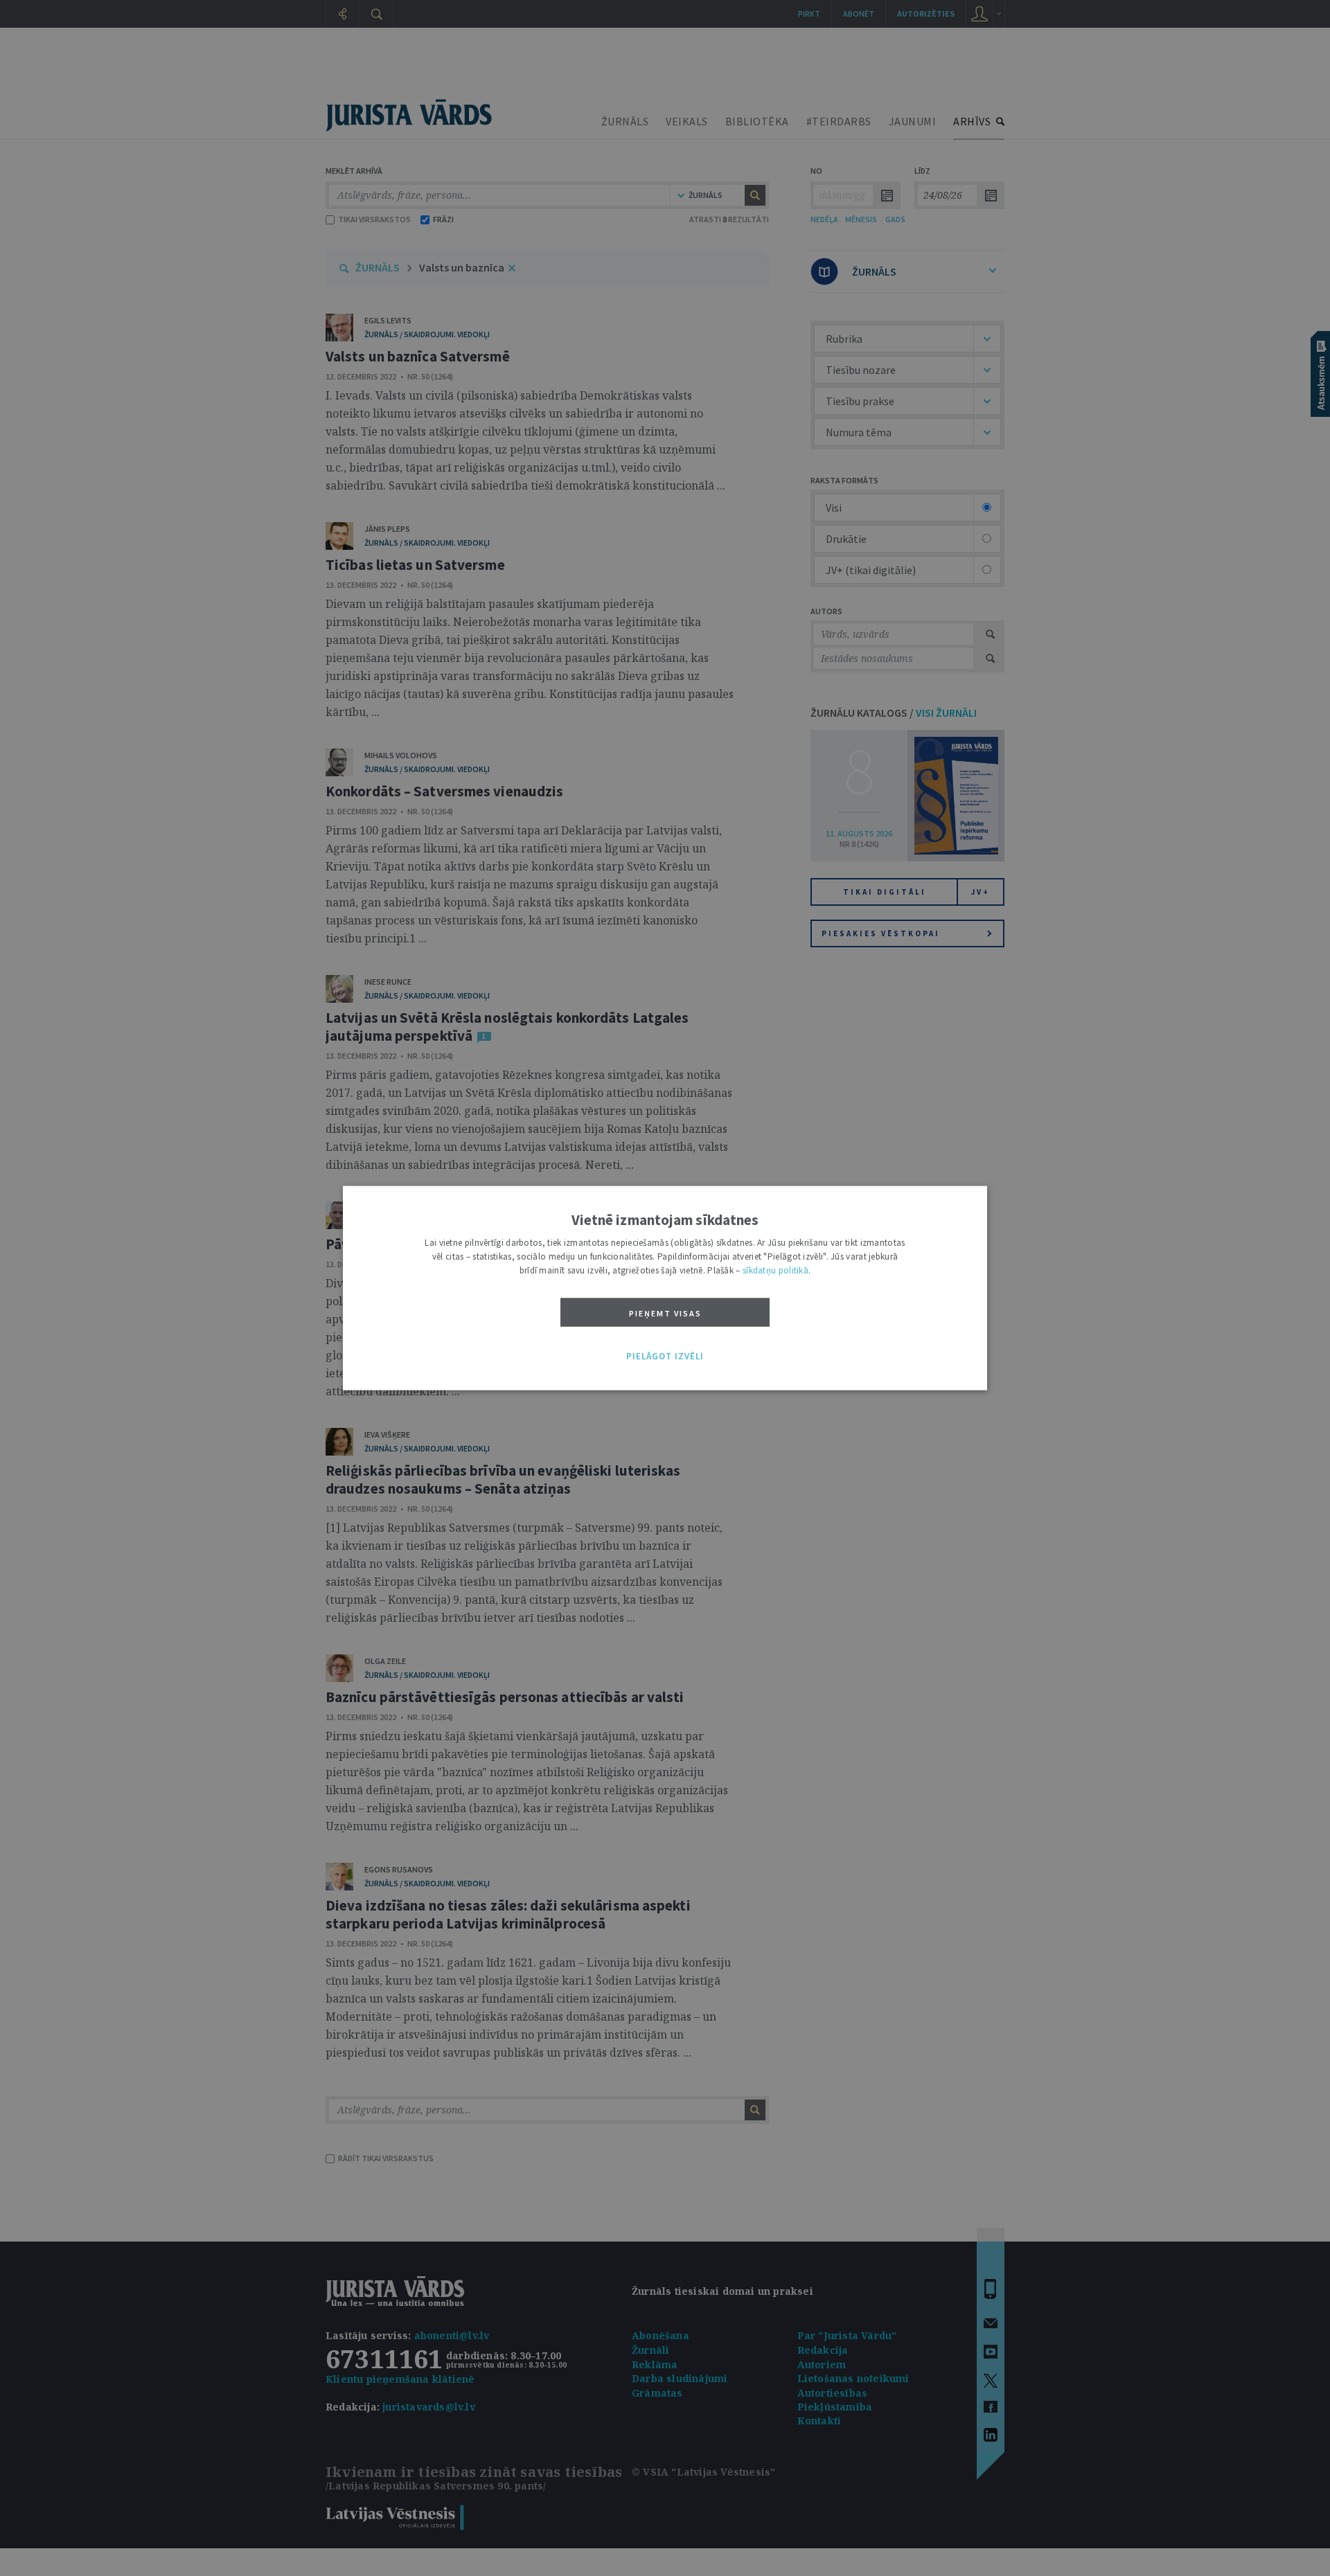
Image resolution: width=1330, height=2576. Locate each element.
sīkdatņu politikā (775, 1270)
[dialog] (665, 1288)
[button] (665, 1357)
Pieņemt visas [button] (665, 1313)
